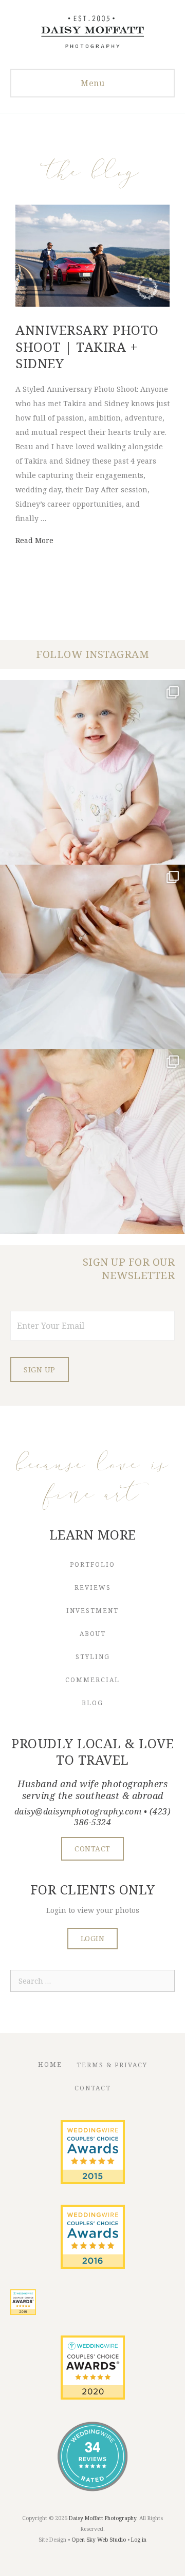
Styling (93, 1657)
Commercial (92, 1680)
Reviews (93, 1587)
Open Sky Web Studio (99, 2540)
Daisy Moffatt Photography (103, 2518)
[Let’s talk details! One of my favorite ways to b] (92, 957)
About (93, 1634)
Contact (93, 2088)
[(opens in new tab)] (93, 2181)
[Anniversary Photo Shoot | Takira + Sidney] (92, 304)
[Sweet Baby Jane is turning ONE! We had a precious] (92, 772)
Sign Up (40, 1370)
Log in (139, 2540)
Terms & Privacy (112, 2065)
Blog (92, 1703)
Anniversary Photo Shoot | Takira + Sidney (87, 346)
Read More (34, 540)
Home (50, 2064)
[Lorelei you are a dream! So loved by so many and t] (92, 1142)
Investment (92, 1611)
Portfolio (92, 1564)
